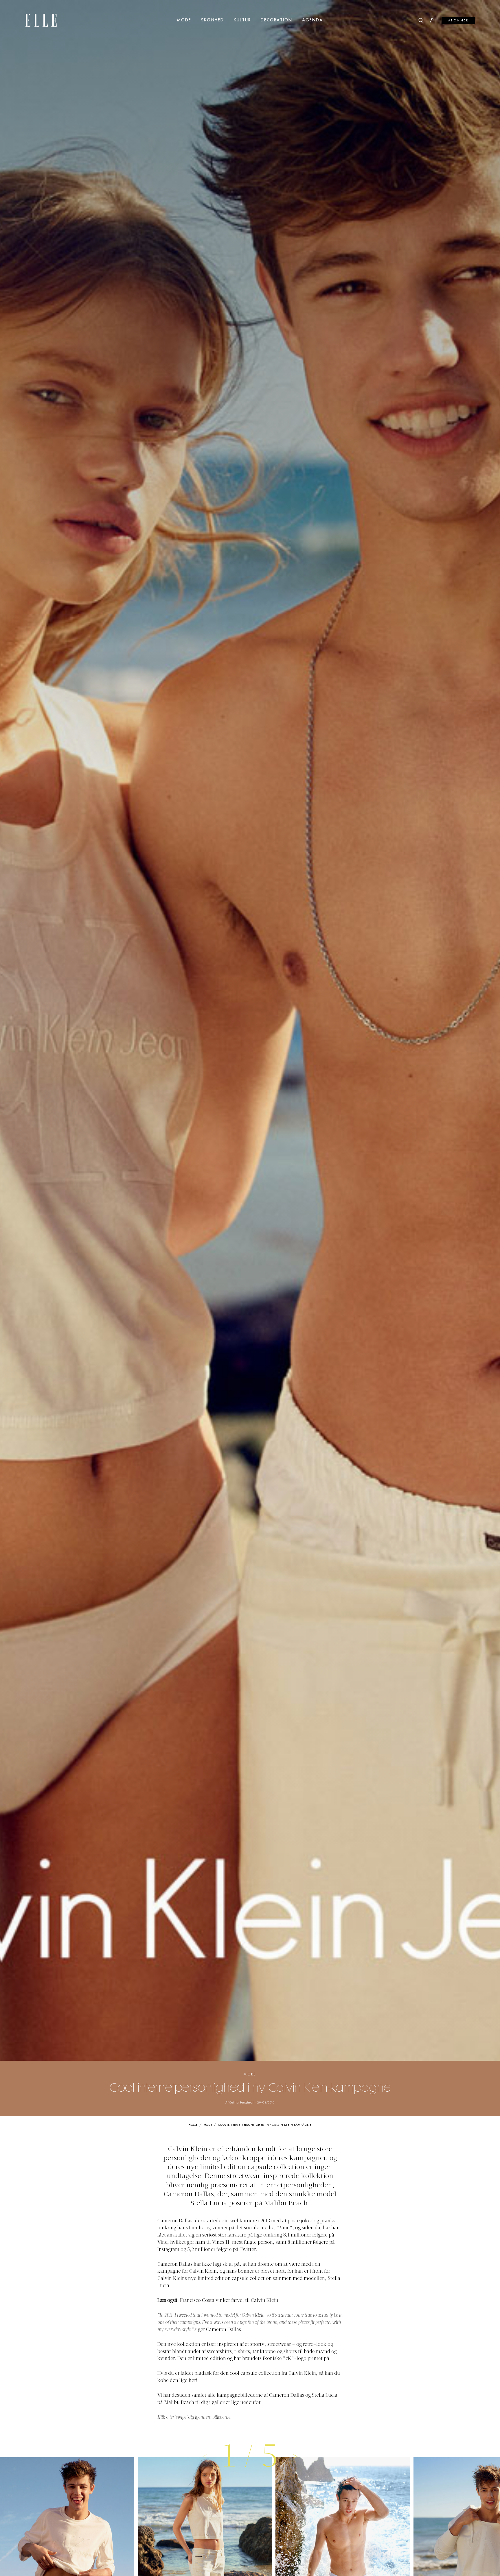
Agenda (312, 20)
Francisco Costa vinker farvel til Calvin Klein (229, 2301)
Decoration (276, 20)
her (192, 2381)
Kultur (242, 20)
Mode (184, 20)
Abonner (458, 21)
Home (193, 2125)
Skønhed (213, 20)
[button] (295, 2456)
